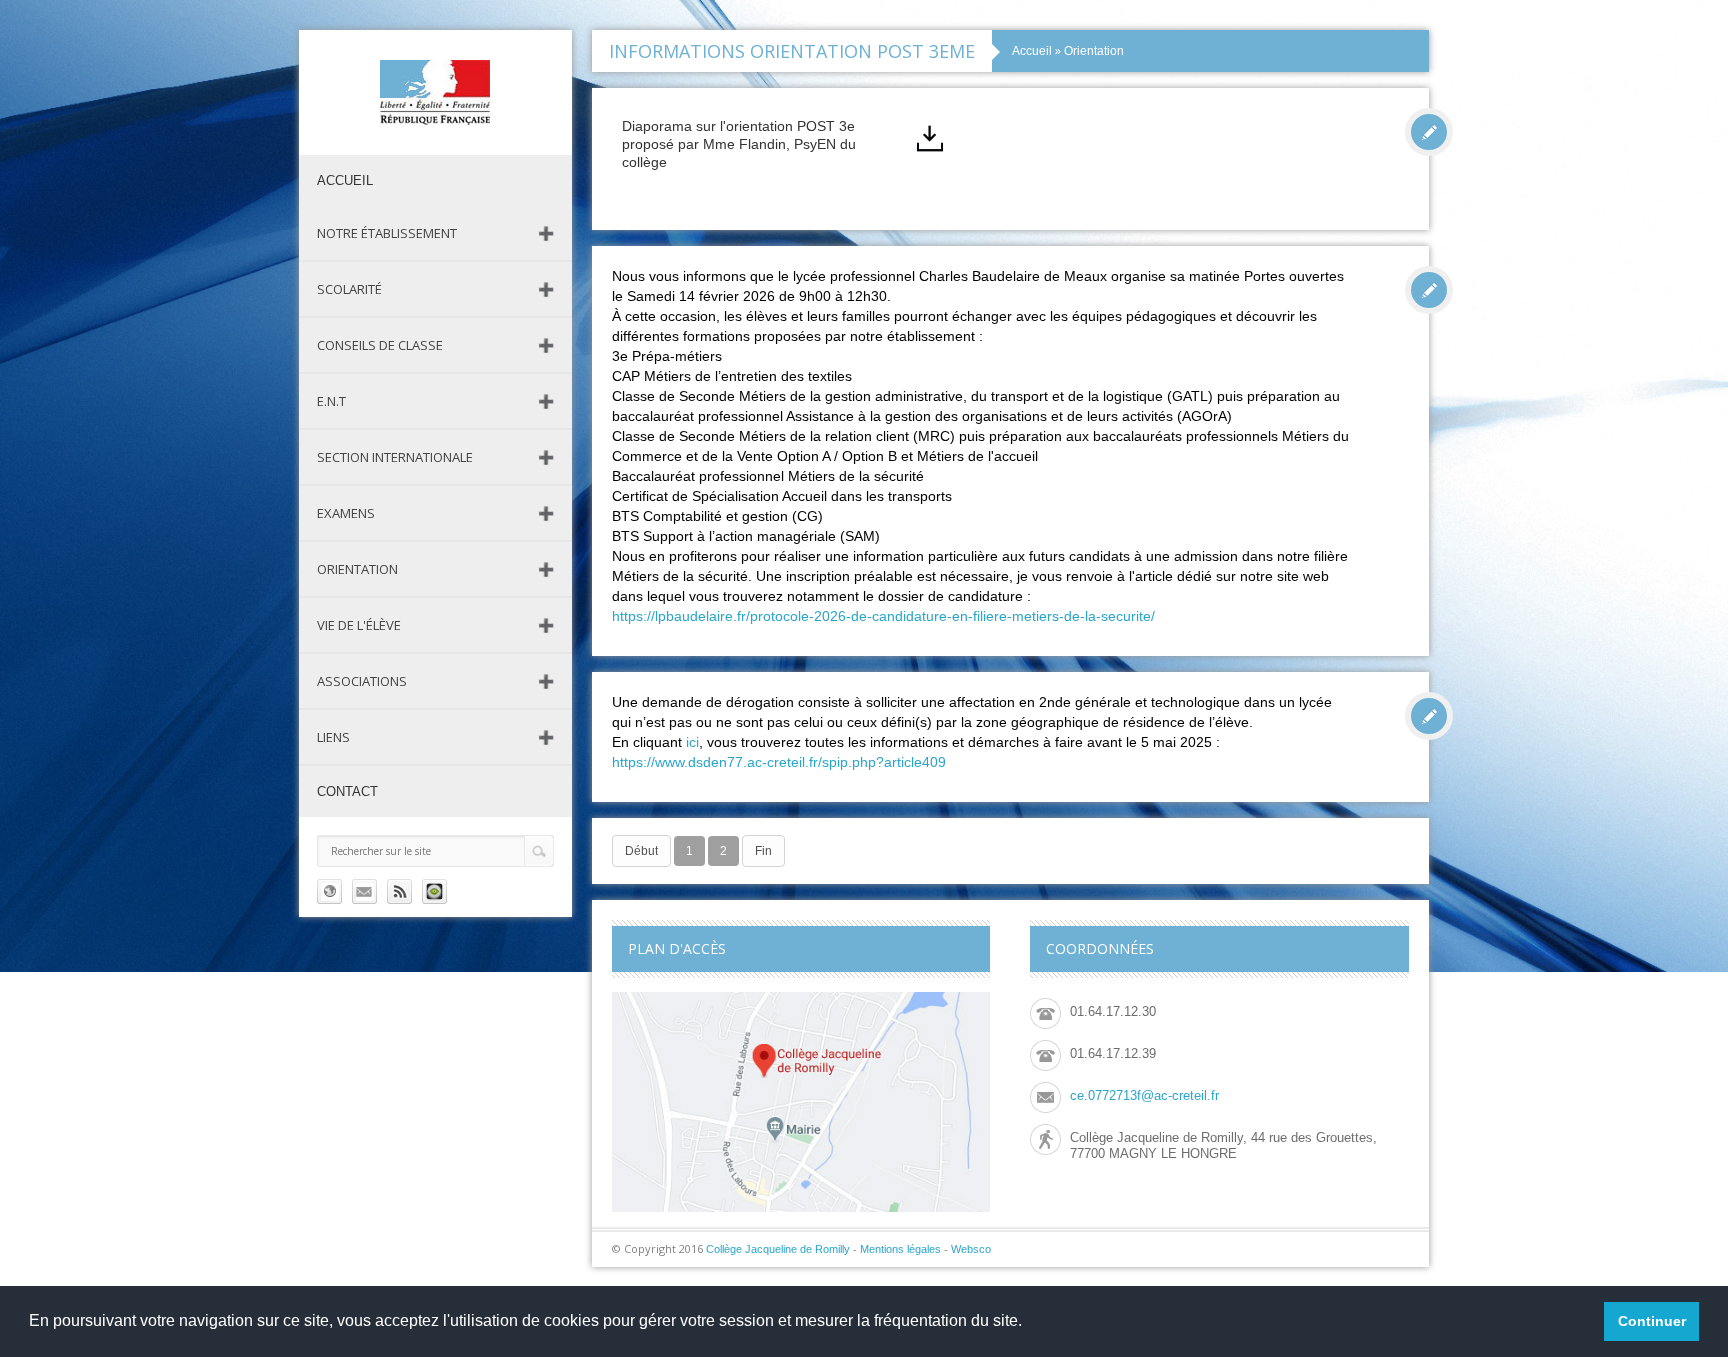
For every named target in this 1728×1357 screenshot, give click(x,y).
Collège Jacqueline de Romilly (778, 1249)
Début (641, 851)
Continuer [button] (1652, 1321)
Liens (333, 737)
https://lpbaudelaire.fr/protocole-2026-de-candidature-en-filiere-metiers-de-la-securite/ (883, 616)
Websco (971, 1249)
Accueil (1032, 51)
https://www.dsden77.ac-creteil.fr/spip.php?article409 (779, 762)
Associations (362, 681)
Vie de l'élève (359, 625)
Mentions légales (900, 1249)
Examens (346, 513)
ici (692, 742)
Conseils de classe (380, 345)
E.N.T (331, 401)
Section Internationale (395, 457)
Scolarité (349, 289)
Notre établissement (387, 233)
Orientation (357, 569)
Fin (763, 851)
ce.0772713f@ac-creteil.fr (1144, 1095)
